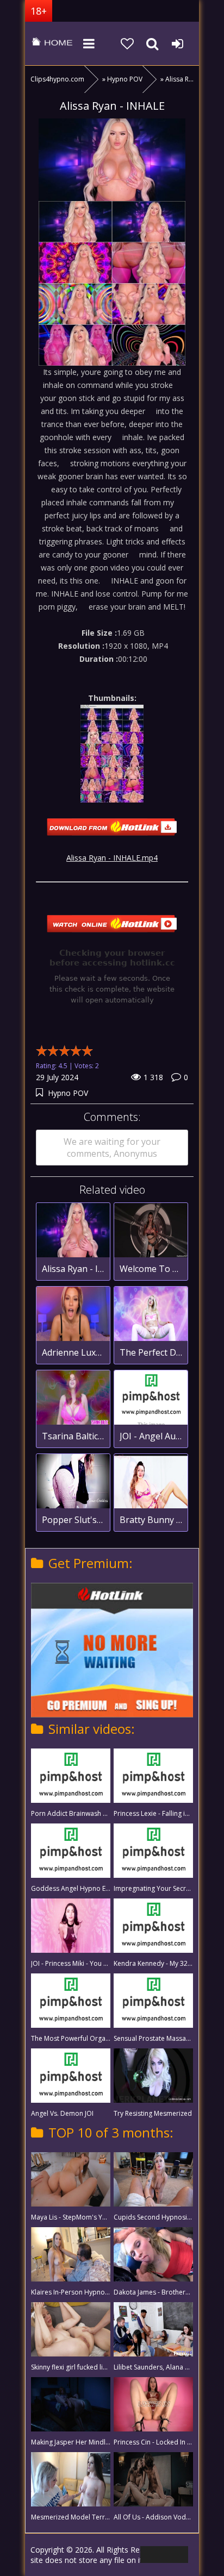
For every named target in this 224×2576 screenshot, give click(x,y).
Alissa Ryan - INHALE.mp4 (112, 858)
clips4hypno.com (52, 43)
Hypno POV (68, 1093)
